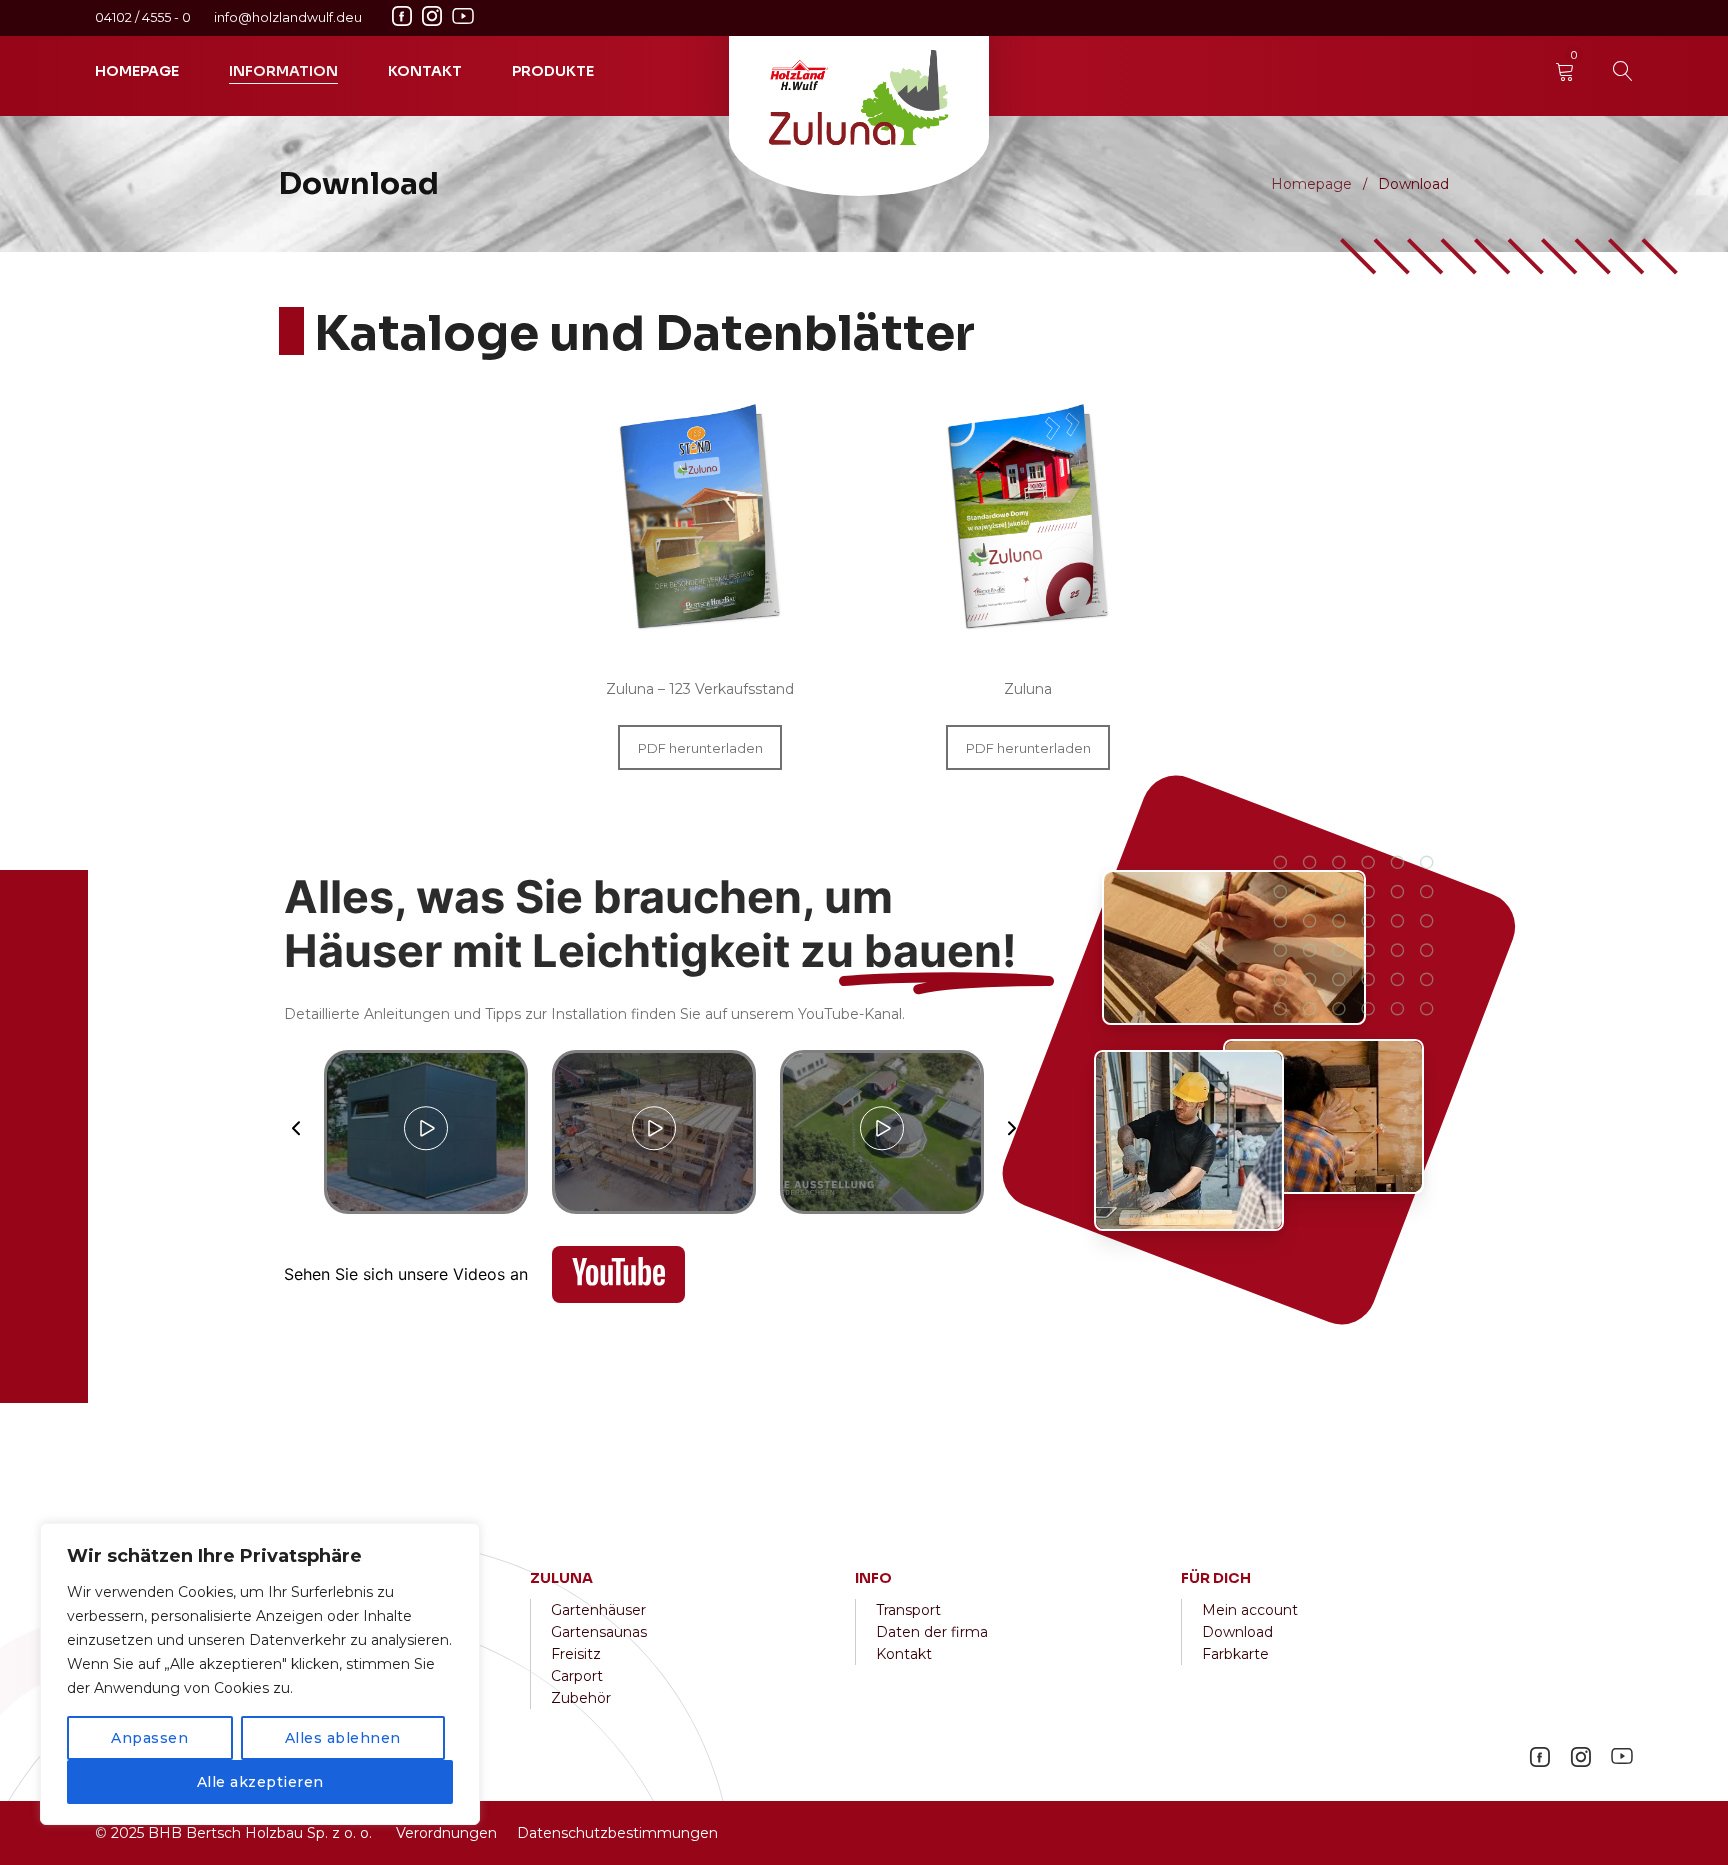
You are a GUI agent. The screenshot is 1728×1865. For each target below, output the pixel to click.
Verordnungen (446, 1833)
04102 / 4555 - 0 (144, 17)
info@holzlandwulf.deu (288, 17)
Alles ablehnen (343, 1738)
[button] (296, 1132)
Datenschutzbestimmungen (617, 1833)
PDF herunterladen (700, 748)
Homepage (1311, 184)
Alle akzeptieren (260, 1782)
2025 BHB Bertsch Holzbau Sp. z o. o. (241, 1833)
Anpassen (149, 1738)
